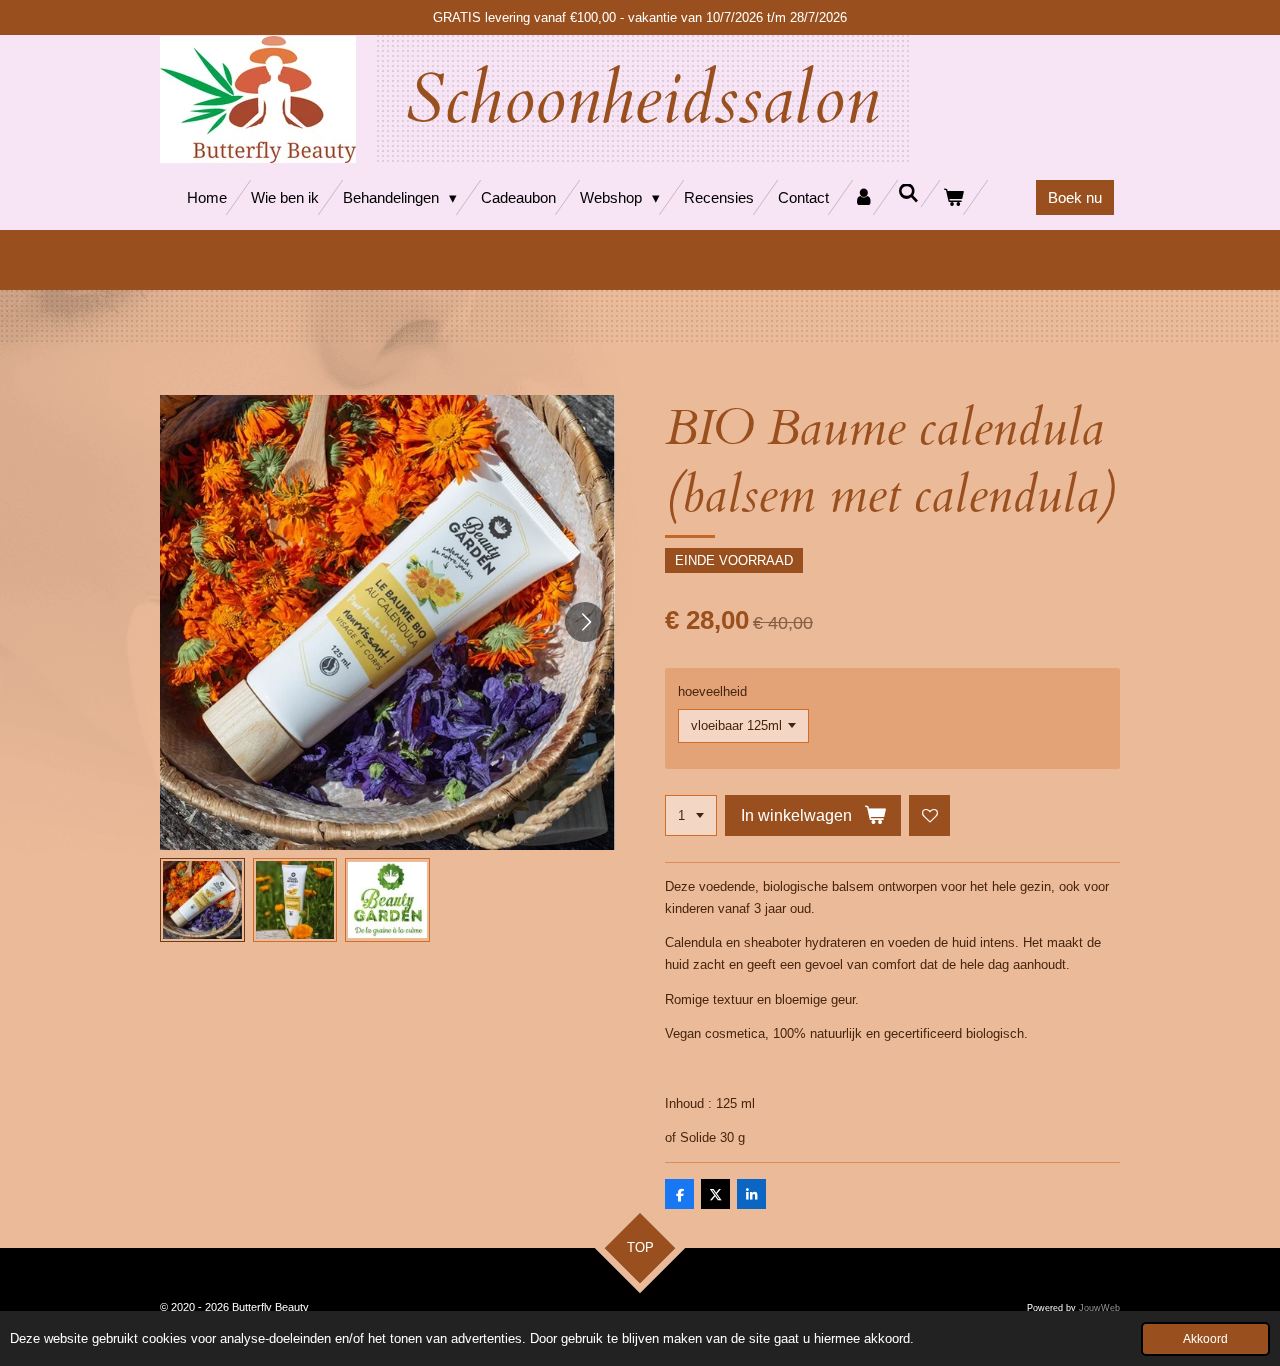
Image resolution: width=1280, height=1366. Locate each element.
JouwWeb (1099, 1308)
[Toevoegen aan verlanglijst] (929, 815)
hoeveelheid (712, 691)
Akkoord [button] (1205, 1338)
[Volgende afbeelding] (585, 622)
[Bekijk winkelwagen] (953, 197)
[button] (202, 900)
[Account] (863, 197)
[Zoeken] (908, 193)
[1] (691, 815)
